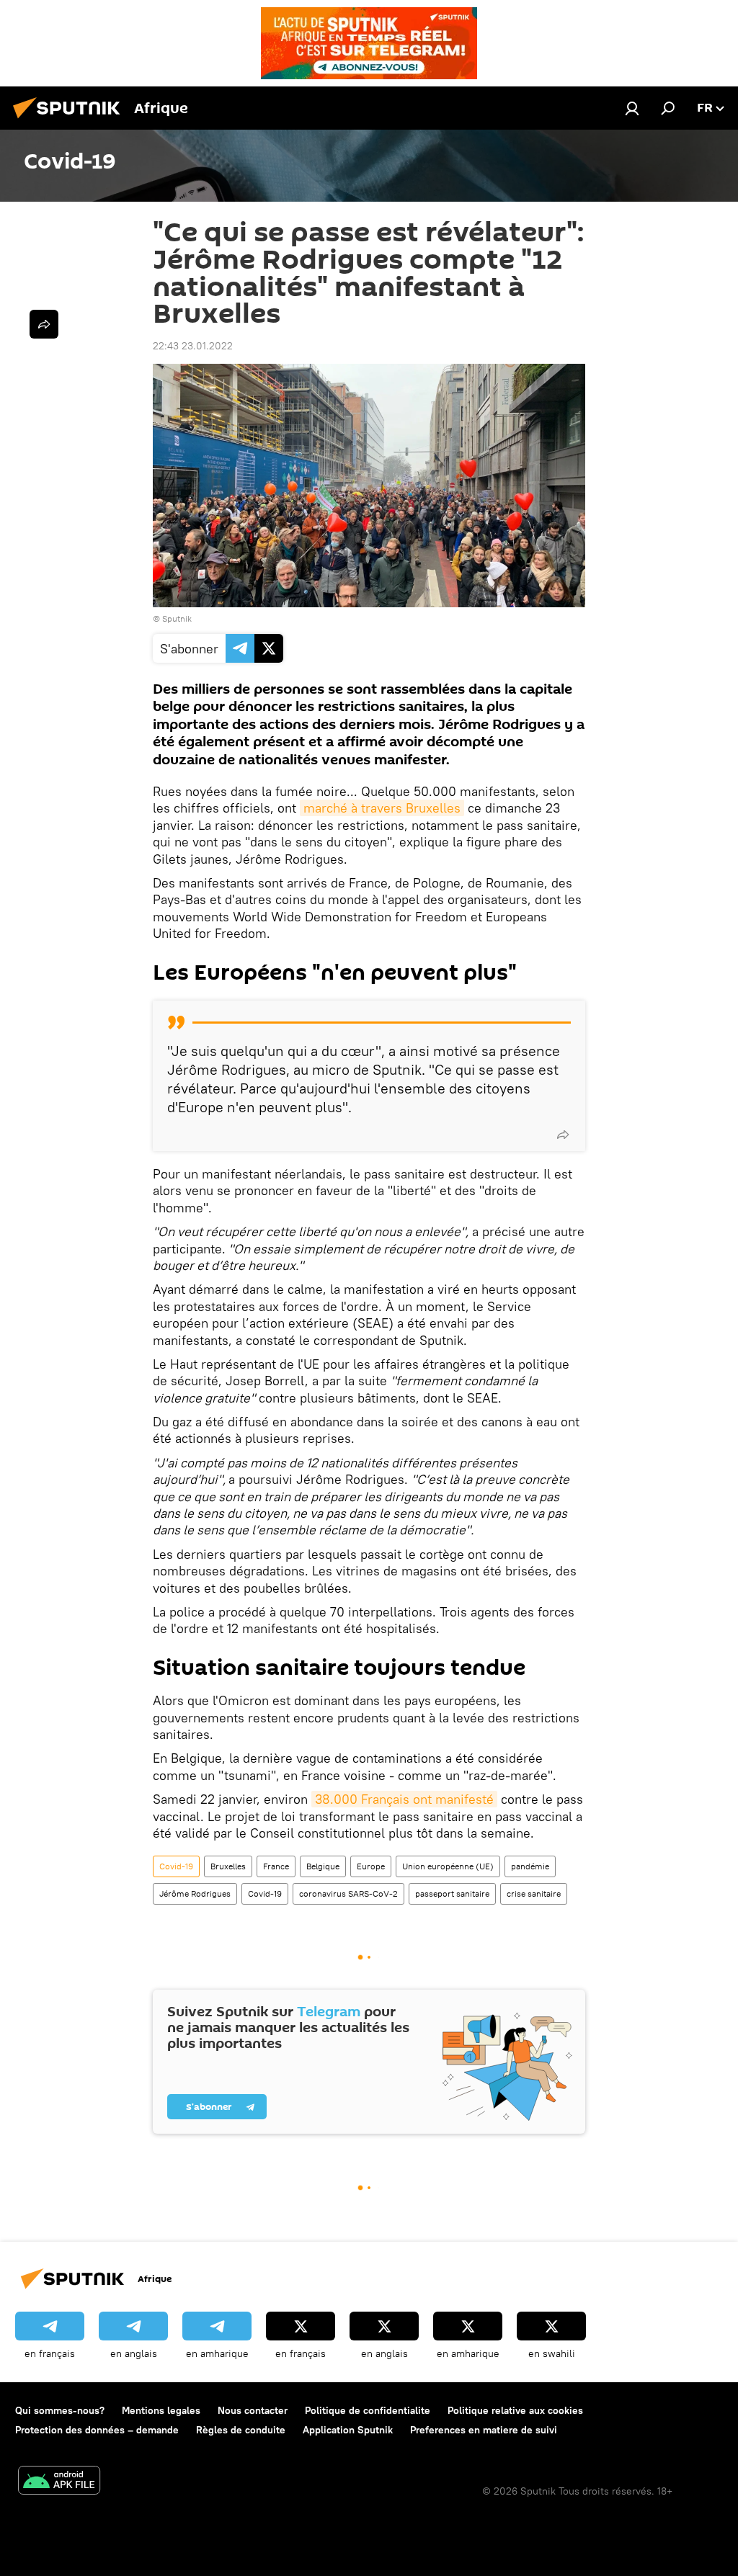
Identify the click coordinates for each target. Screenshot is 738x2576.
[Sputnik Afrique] (71, 120)
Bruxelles (228, 1866)
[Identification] (632, 108)
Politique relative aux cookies (515, 2410)
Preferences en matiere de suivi (484, 2430)
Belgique (323, 1866)
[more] (563, 1135)
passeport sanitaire (452, 1893)
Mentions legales (161, 2410)
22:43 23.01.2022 (193, 346)
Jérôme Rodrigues (195, 1893)
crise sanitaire (534, 1893)
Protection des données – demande (97, 2430)
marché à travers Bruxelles (382, 808)
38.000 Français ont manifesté (404, 1799)
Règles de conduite (241, 2430)
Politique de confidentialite (368, 2410)
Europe (371, 1866)
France (276, 1866)
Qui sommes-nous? (60, 2410)
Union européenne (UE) (448, 1866)
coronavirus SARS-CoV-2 (348, 1893)
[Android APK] (59, 2482)
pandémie (530, 1866)
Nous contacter (253, 2410)
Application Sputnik (348, 2430)
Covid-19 (176, 1866)
